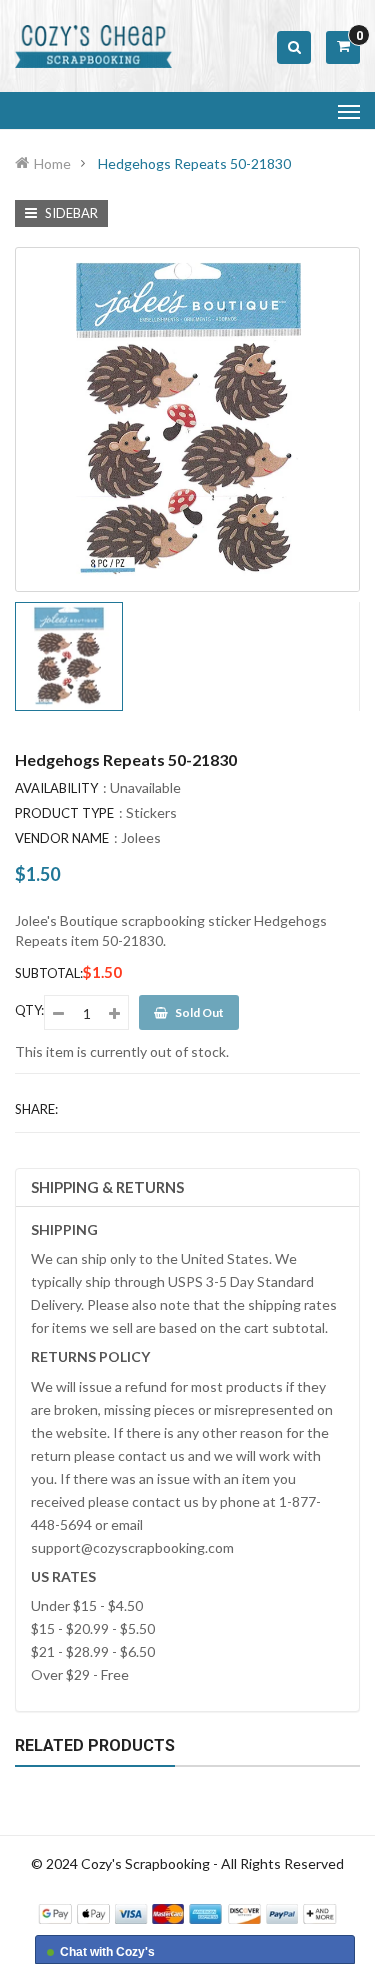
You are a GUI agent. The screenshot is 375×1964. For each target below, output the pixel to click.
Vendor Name (62, 838)
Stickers (151, 812)
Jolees (141, 837)
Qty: (29, 1010)
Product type (64, 813)
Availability (56, 788)
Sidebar (70, 213)
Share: (36, 1109)
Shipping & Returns (107, 1187)
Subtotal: (49, 973)
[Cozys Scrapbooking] (187, 1911)
